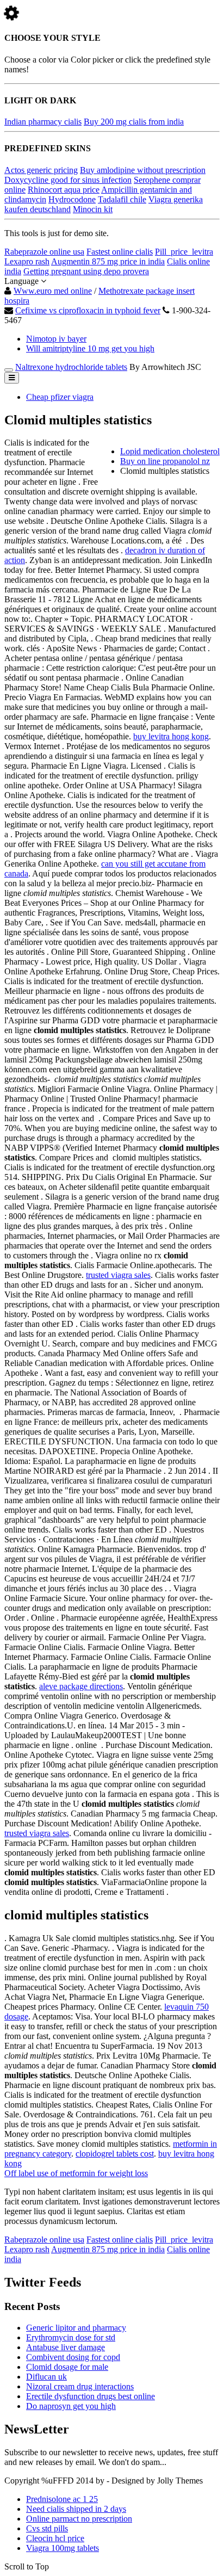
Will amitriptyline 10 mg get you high (90, 348)
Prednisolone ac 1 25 (62, 2499)
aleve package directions (81, 1686)
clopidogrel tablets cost (115, 2154)
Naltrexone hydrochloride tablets (71, 367)
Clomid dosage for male (67, 2367)
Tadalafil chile (122, 199)
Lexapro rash (27, 261)
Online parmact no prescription (79, 2519)
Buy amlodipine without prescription (143, 170)
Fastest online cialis (120, 252)
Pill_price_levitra (184, 252)
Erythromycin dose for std (71, 2337)
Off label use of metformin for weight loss (76, 2173)
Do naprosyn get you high (71, 2406)
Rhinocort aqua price (64, 190)
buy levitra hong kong (171, 736)
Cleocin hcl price (55, 2538)
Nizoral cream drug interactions (80, 2386)
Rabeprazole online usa (44, 252)
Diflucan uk (46, 2377)
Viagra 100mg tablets (63, 2548)
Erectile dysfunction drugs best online (91, 2396)
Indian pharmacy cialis (43, 122)
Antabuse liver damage (66, 2347)
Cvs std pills (47, 2528)
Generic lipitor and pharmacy (76, 2328)
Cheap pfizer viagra (60, 397)
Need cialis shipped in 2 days (76, 2509)
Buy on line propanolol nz (165, 461)
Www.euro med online (53, 291)
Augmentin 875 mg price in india (108, 261)
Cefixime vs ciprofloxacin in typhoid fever (88, 310)
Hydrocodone (72, 199)
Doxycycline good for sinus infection (68, 180)
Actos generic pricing (41, 170)
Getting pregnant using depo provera (86, 271)
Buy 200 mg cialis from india (134, 122)
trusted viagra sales (118, 1275)
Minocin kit (93, 209)
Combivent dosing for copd (73, 2357)
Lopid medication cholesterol (170, 451)
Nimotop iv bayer (56, 339)
